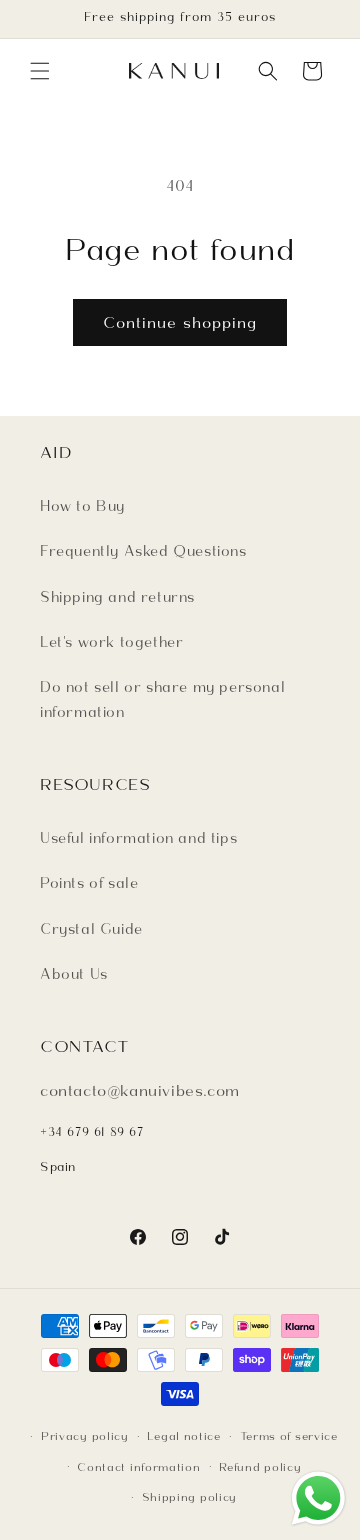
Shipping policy (190, 1497)
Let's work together (111, 642)
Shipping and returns (117, 597)
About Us (74, 974)
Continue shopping (180, 323)
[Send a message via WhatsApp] (318, 1498)
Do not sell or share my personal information (162, 699)
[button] (40, 71)
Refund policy (260, 1467)
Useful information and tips (138, 838)
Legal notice (183, 1436)
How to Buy (82, 506)
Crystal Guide (91, 929)
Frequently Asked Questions (143, 551)
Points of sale (89, 883)
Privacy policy (85, 1436)
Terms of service (289, 1436)
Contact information (138, 1467)
